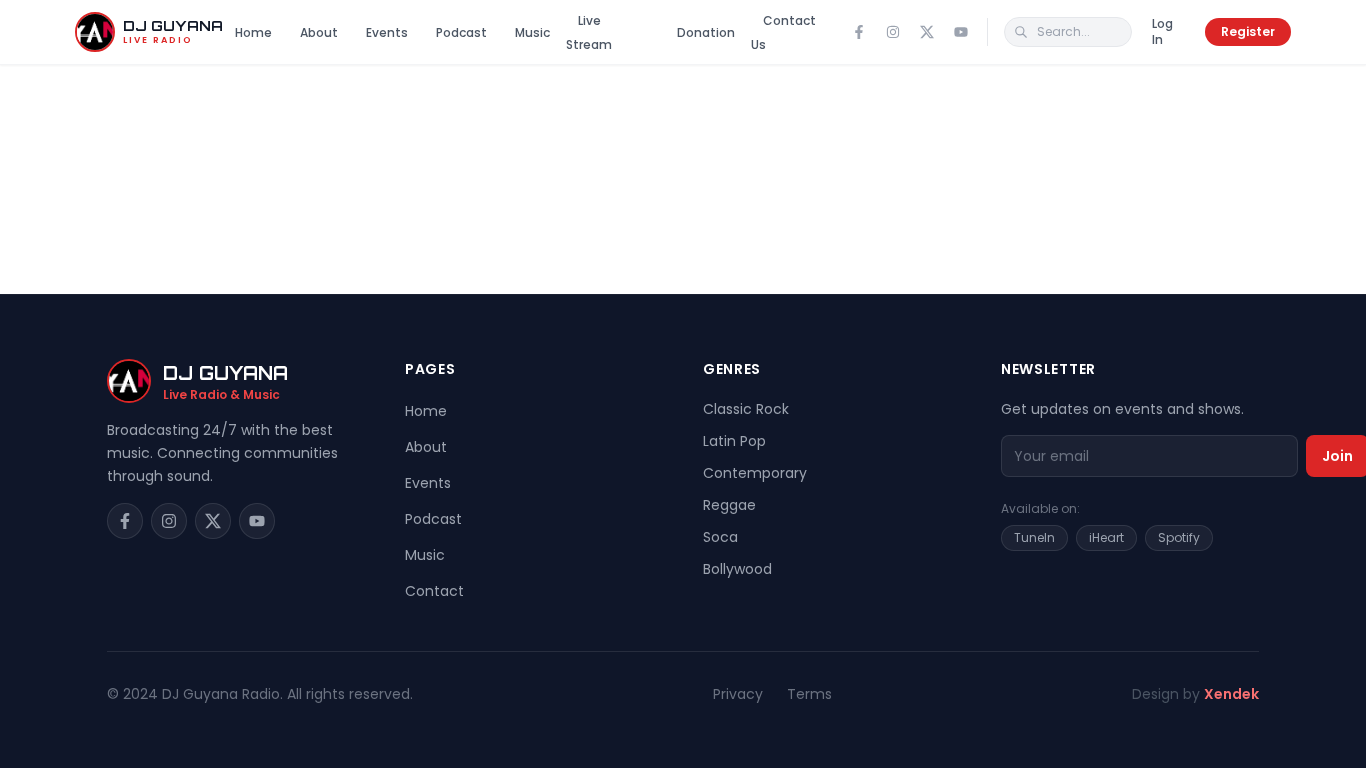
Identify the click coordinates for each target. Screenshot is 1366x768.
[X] (927, 32)
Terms (809, 694)
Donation (706, 32)
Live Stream (589, 32)
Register (1248, 31)
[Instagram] (893, 32)
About (319, 32)
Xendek (1231, 694)
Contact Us (783, 32)
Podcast (461, 32)
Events (387, 32)
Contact (434, 591)
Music (532, 32)
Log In (1162, 31)
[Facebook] (859, 32)
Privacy (738, 694)
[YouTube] (961, 32)
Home (253, 32)
